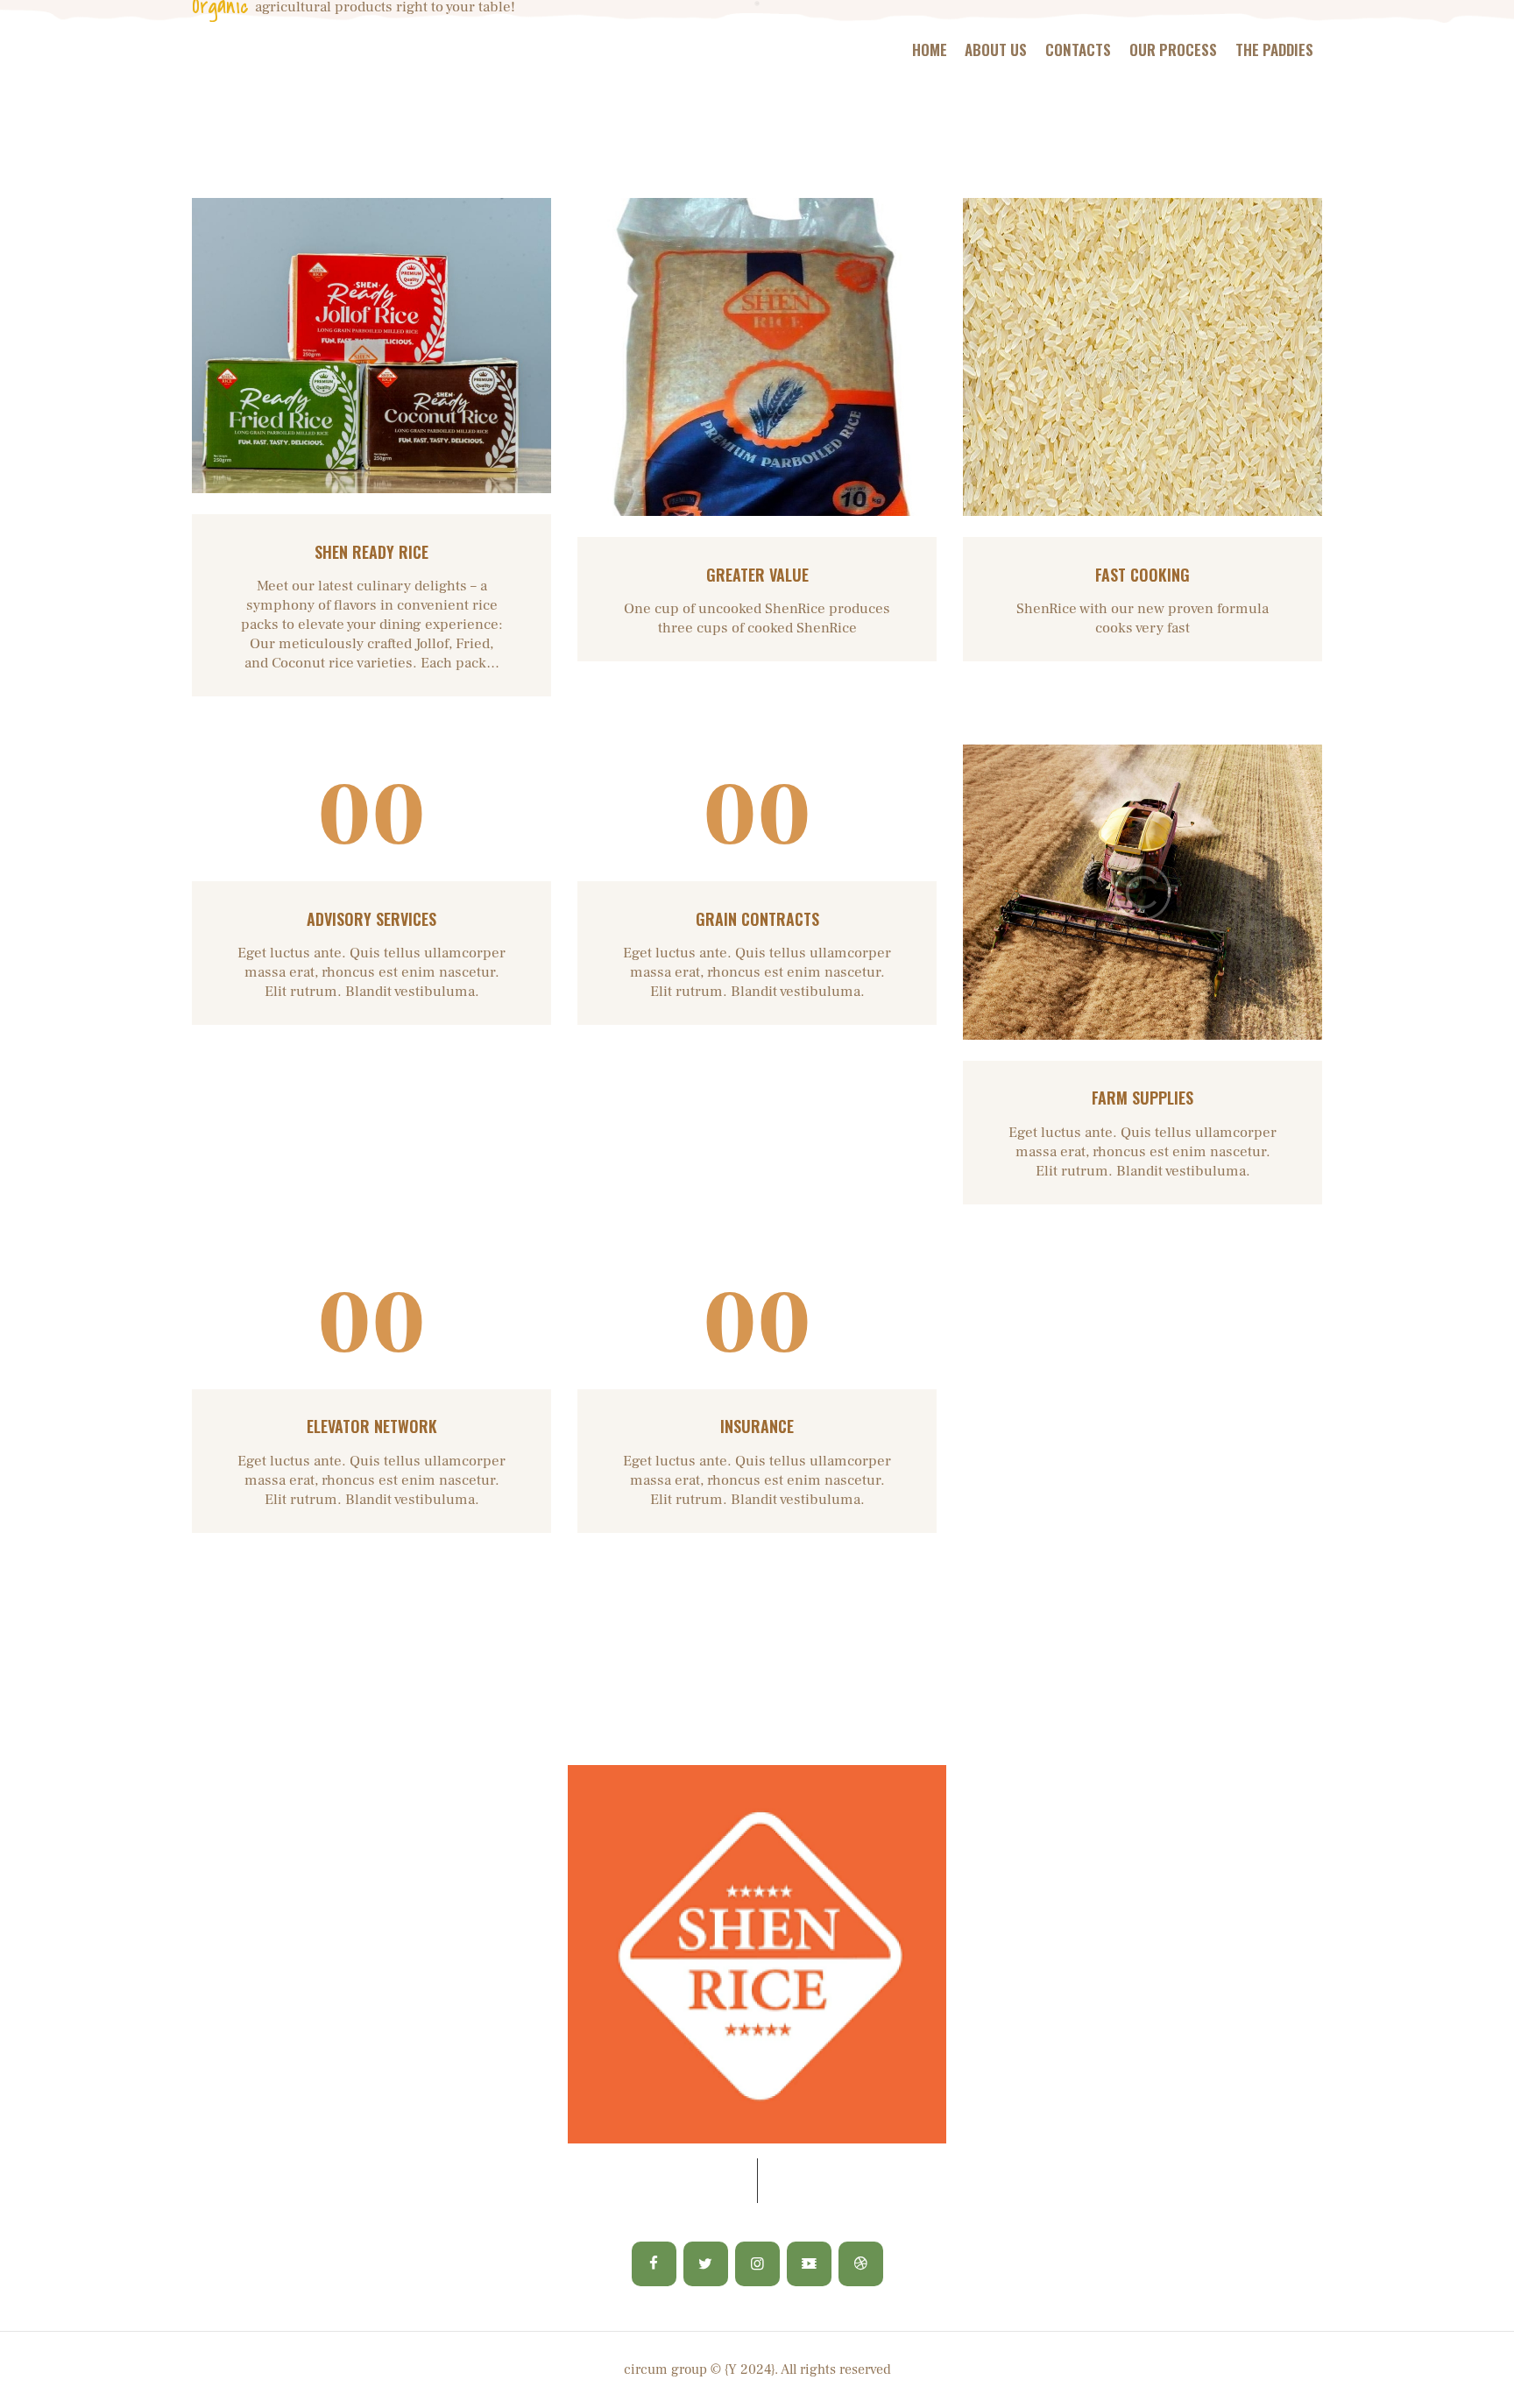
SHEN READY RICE (371, 552)
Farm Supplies (1143, 1098)
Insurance (757, 1426)
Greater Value (757, 575)
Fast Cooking (1143, 575)
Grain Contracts (757, 919)
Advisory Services (371, 919)
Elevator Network (372, 1426)
